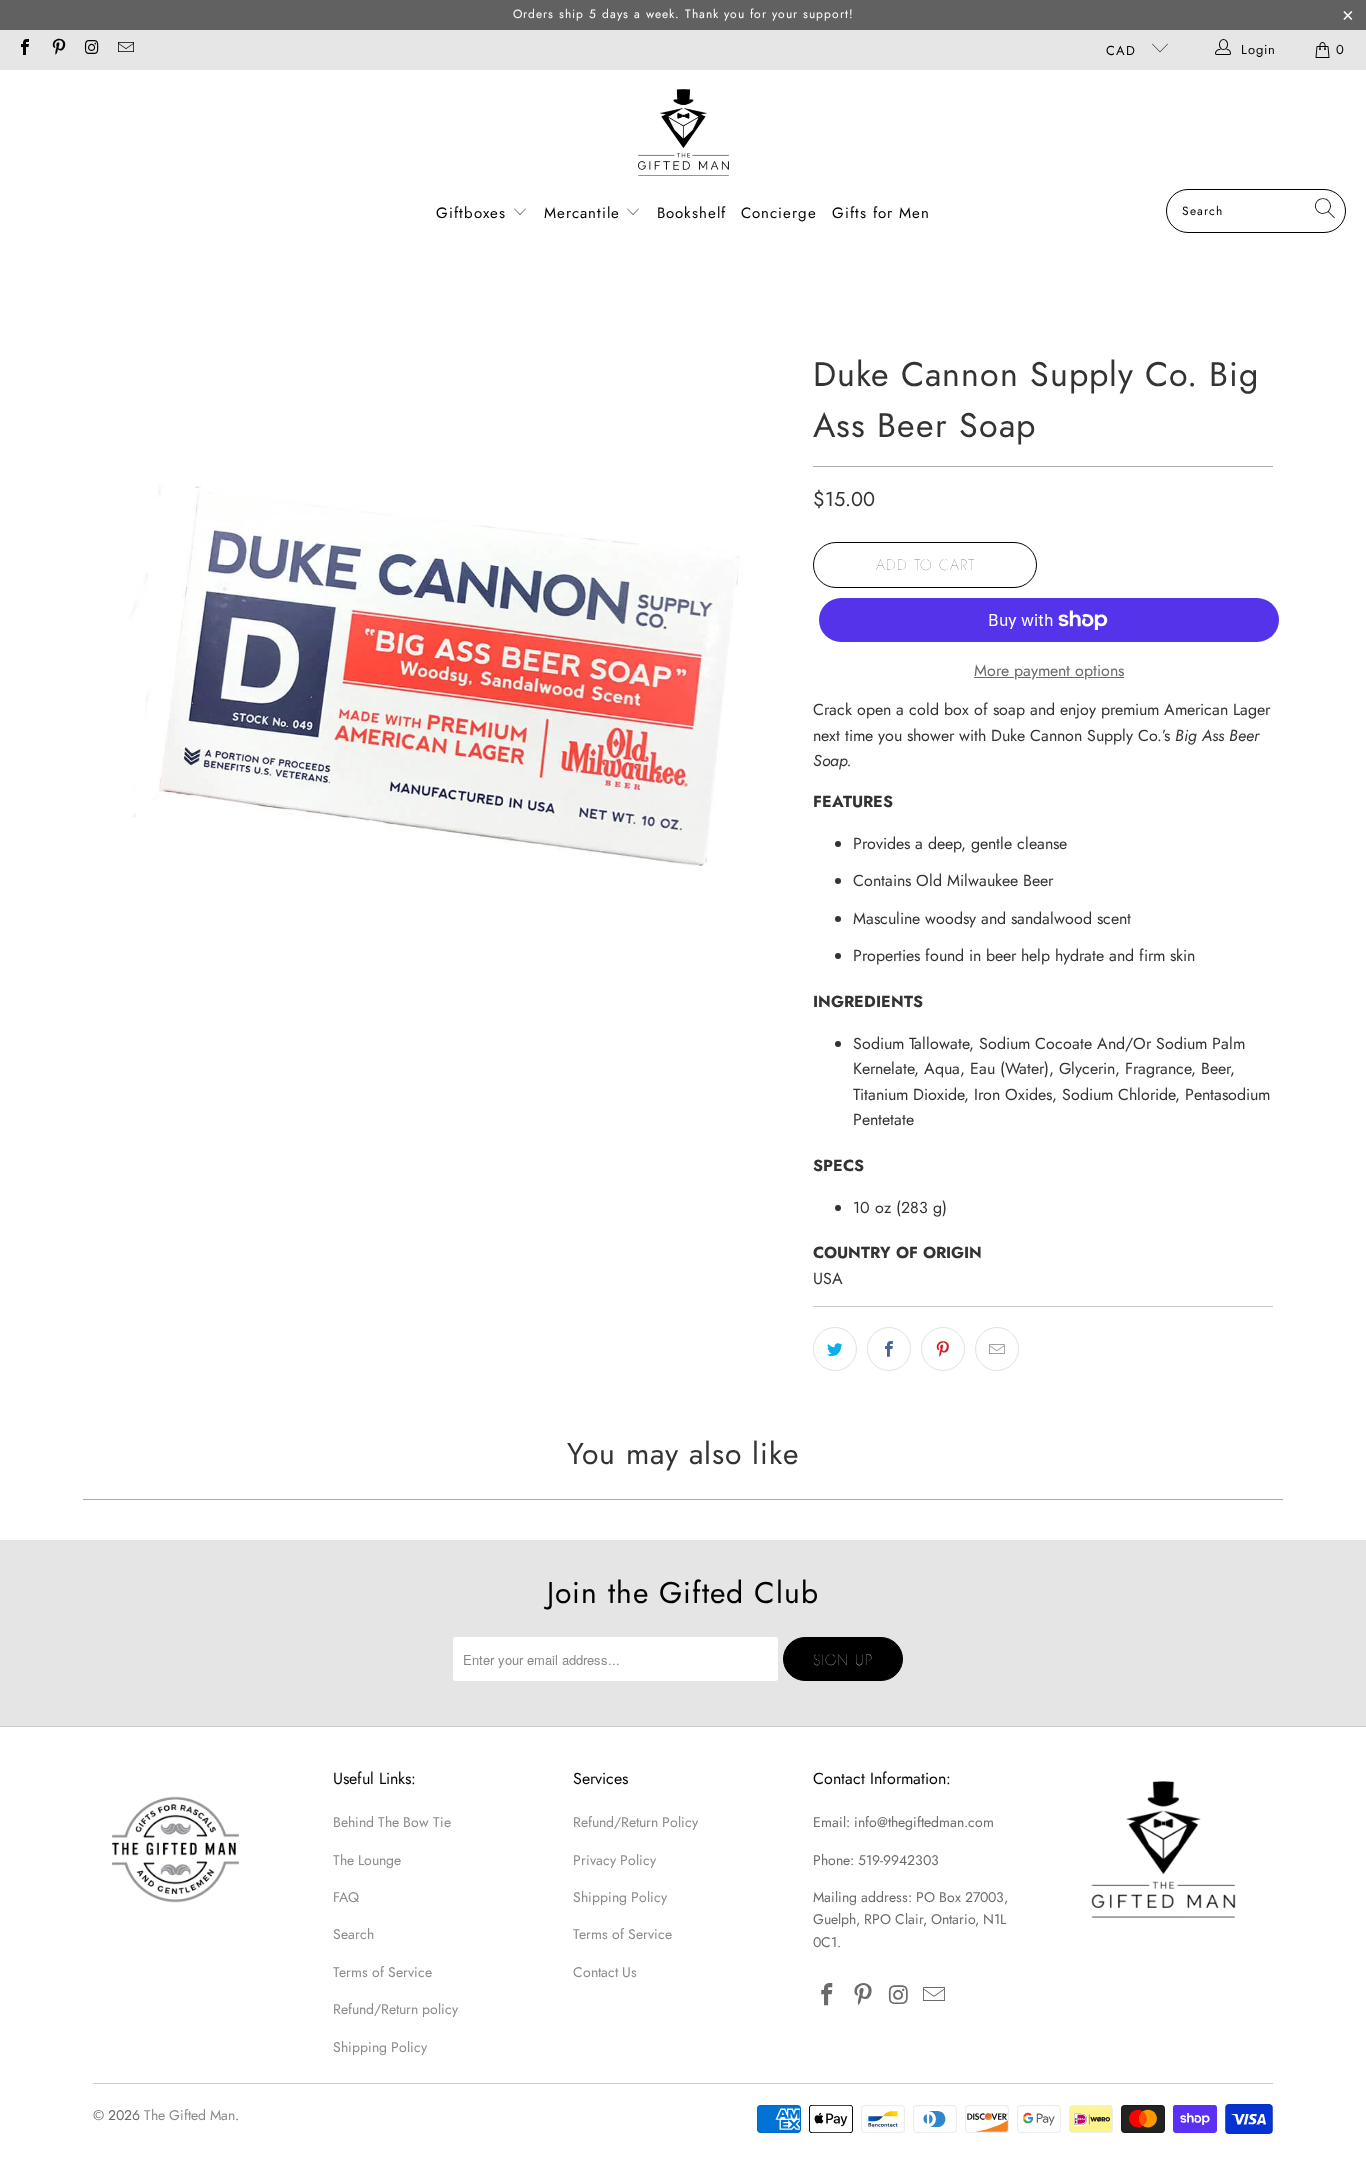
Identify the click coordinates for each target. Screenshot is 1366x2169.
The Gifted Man (189, 2115)
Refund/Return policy (395, 2009)
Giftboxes (471, 213)
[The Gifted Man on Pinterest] (57, 49)
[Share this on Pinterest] (943, 1349)
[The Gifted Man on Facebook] (24, 49)
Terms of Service (382, 1972)
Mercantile (585, 213)
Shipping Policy (380, 2047)
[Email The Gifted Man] (124, 49)
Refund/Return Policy (635, 1822)
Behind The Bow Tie (392, 1822)
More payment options (1049, 670)
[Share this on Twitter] (835, 1349)
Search (353, 1934)
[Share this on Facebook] (889, 1349)
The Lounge (367, 1860)
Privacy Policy (614, 1860)
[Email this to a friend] (997, 1349)
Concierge (779, 213)
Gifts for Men (881, 213)
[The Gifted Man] (683, 134)
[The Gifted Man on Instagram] (91, 49)
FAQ (346, 1897)
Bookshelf (691, 213)
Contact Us (605, 1972)
